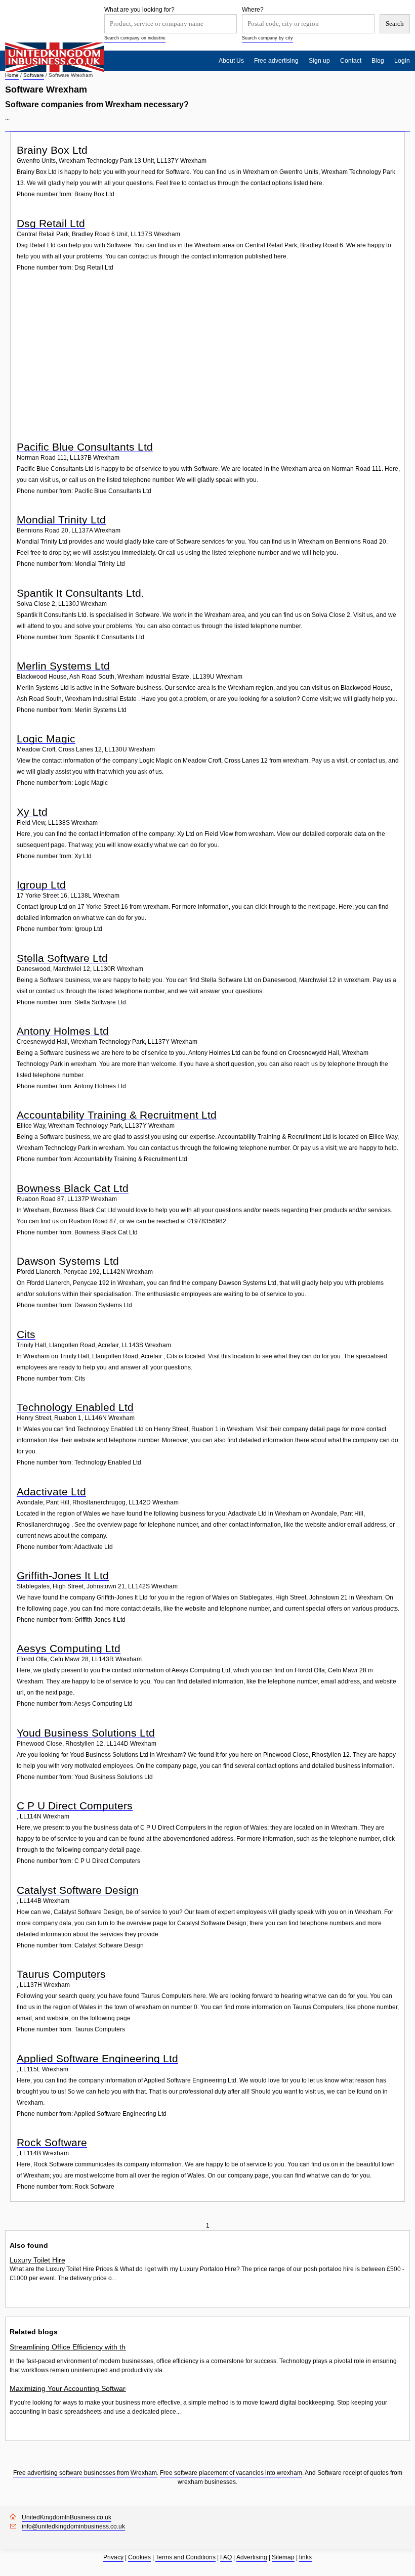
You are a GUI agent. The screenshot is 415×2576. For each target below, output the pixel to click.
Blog (378, 61)
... (7, 118)
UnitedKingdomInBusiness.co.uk (67, 2517)
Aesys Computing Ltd (69, 1648)
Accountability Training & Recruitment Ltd (117, 1115)
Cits (26, 1334)
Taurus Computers (61, 1974)
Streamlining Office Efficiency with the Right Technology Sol (68, 2347)
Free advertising (276, 61)
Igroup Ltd (41, 885)
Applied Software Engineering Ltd (97, 2058)
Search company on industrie (135, 38)
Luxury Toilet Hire (37, 2260)
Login (402, 61)
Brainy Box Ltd (52, 150)
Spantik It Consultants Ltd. (80, 593)
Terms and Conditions (185, 2557)
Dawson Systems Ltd (68, 1261)
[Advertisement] (209, 362)
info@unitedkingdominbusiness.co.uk (73, 2526)
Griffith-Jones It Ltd (63, 1575)
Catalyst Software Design (78, 1890)
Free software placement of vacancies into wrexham (231, 2473)
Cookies (139, 2557)
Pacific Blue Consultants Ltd (85, 447)
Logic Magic (46, 739)
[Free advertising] (54, 57)
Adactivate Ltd (51, 1492)
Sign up (319, 61)
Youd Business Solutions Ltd (86, 1733)
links (305, 2557)
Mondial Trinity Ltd (61, 520)
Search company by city (267, 38)
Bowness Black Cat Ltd (73, 1188)
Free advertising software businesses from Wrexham (85, 2473)
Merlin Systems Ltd (63, 666)
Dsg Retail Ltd (51, 223)
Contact (351, 61)
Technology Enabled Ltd (75, 1407)
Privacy (113, 2557)
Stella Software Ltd (62, 958)
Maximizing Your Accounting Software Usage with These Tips (68, 2388)
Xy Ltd (32, 812)
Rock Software (52, 2142)
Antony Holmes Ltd (63, 1031)
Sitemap (283, 2557)
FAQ (226, 2557)
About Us (231, 61)
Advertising (252, 2557)
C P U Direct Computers (75, 1806)
